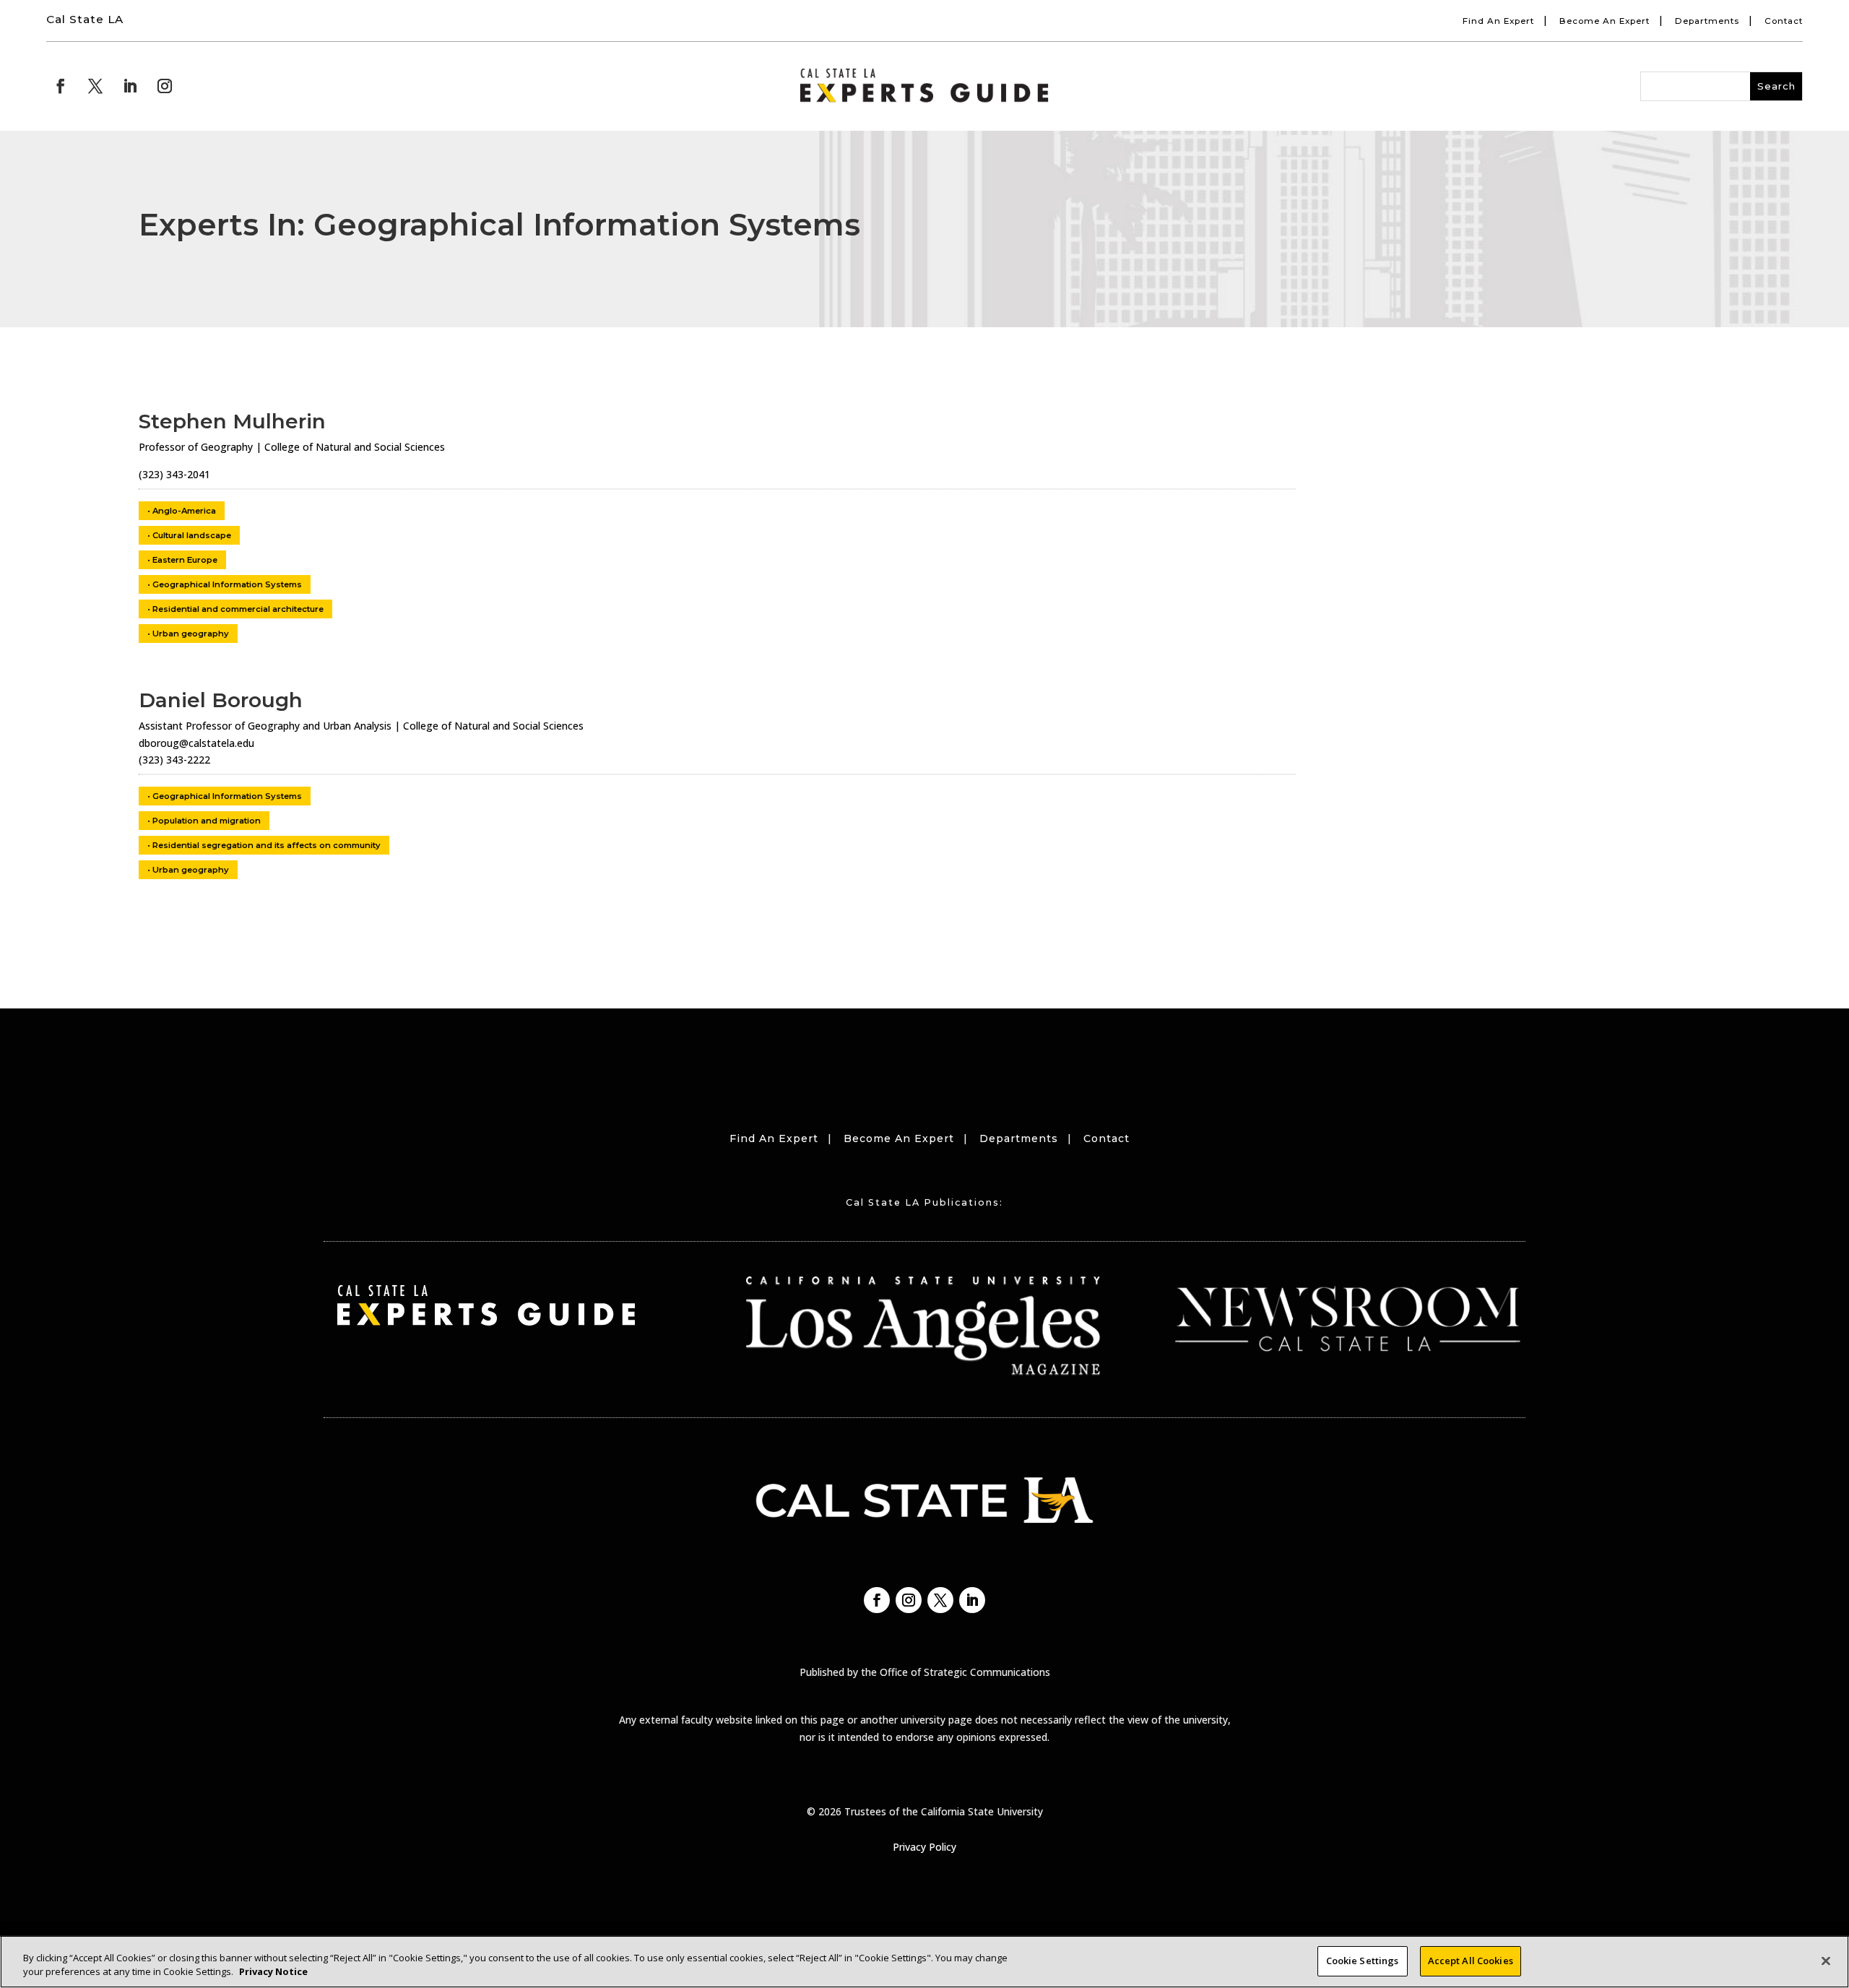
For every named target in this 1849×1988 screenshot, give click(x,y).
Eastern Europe (185, 560)
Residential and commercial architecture (238, 609)
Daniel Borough (221, 700)
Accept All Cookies (1471, 1961)
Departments (1707, 21)
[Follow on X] (95, 86)
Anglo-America (184, 511)
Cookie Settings (1363, 1961)
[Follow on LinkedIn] (130, 86)
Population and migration (207, 821)
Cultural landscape (192, 535)
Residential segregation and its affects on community (267, 845)
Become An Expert (1605, 21)
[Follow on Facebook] (61, 86)
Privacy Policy (924, 1847)
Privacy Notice (273, 1972)
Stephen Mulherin (232, 421)
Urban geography (191, 634)
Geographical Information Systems (227, 584)
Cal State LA (85, 19)
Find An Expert (1498, 21)
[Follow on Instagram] (165, 86)
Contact (1784, 21)
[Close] (1826, 1961)
